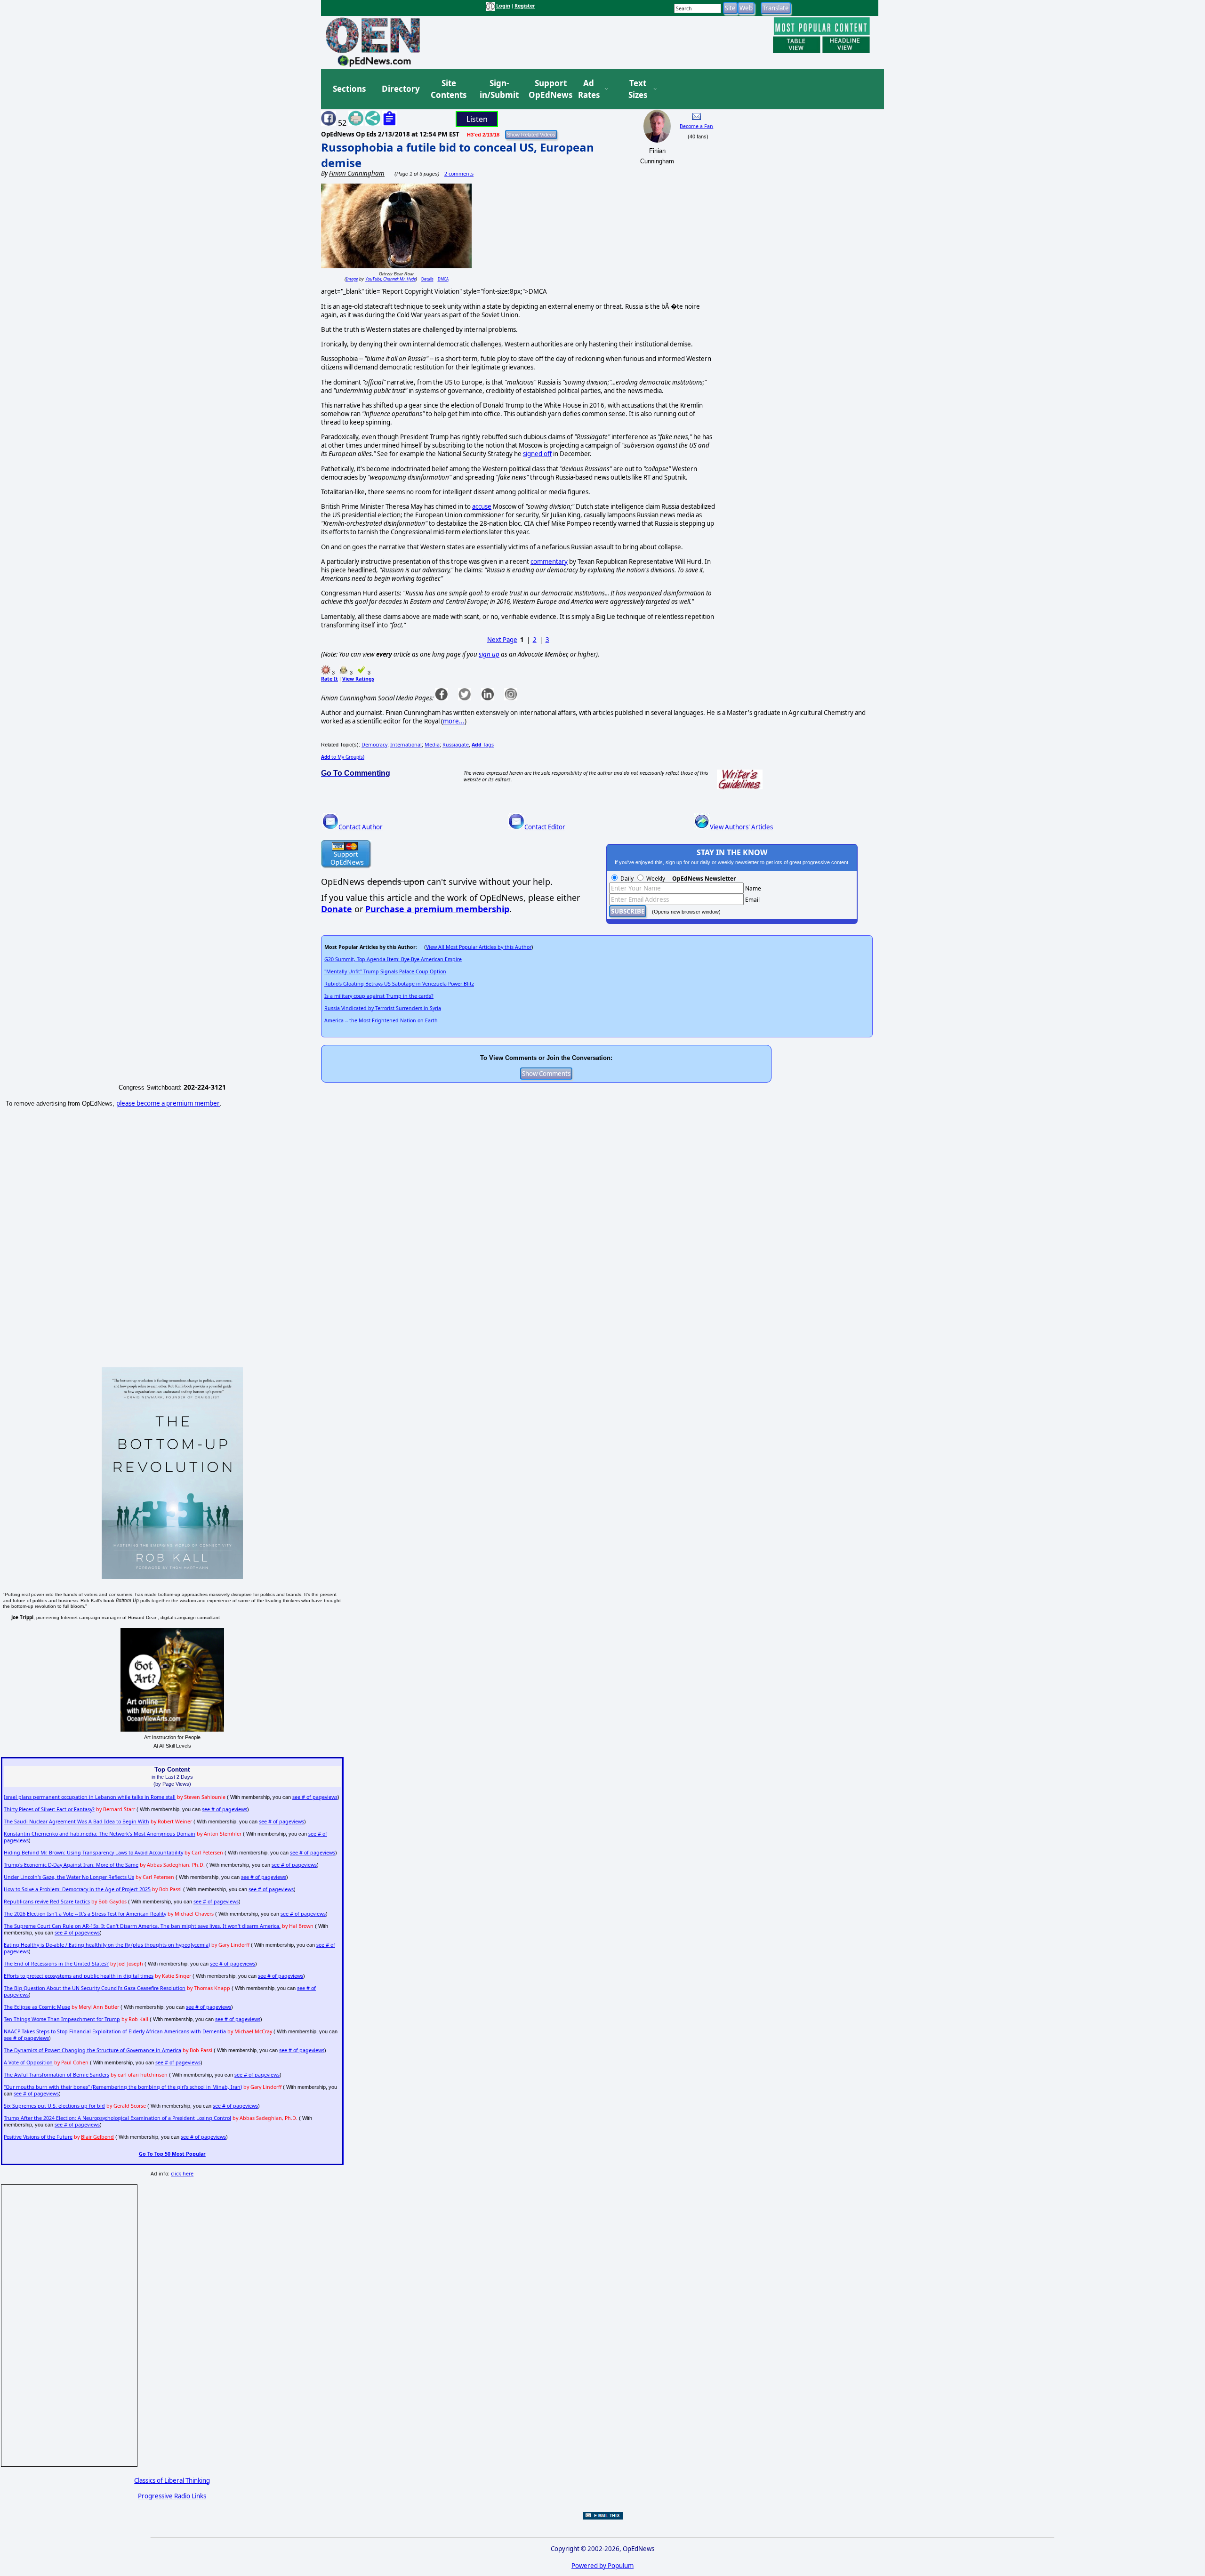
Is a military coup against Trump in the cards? (379, 996)
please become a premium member (168, 1103)
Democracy (374, 745)
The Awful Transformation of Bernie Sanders (56, 2075)
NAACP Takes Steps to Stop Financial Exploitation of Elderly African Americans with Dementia (115, 2031)
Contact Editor (545, 827)
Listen (477, 119)
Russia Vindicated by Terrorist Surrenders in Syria (383, 1008)
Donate (337, 909)
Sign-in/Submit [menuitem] (498, 89)
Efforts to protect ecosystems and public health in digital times (79, 1976)
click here (182, 2174)
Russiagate (456, 745)
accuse (482, 506)
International (406, 745)
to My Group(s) (343, 757)
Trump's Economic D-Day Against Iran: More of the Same (71, 1865)
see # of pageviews (315, 1797)
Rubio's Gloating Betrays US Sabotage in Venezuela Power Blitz (399, 984)
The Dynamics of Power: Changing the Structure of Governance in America (92, 2050)
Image (352, 279)
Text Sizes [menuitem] (638, 89)
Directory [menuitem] (400, 89)
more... (454, 721)
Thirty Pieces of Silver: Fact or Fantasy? (49, 1809)
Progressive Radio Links (172, 2496)
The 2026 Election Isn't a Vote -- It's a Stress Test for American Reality (85, 1914)
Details (427, 279)
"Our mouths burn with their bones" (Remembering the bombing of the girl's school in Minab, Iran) (123, 2087)
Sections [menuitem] (349, 89)
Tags (483, 745)
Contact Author (361, 827)
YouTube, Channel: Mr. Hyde (390, 279)
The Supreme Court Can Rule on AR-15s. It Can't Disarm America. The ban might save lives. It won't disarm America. (142, 1926)
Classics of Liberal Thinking (172, 2480)
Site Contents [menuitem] (449, 89)
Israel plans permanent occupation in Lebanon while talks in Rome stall (90, 1797)
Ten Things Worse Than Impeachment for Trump (62, 2019)
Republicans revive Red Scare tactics (47, 1902)
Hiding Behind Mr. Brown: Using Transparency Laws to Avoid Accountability (93, 1853)
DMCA (443, 279)
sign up (489, 654)
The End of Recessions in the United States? (56, 1964)
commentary (549, 562)
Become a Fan (696, 126)
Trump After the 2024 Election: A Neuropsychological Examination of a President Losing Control (117, 2118)
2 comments (459, 174)
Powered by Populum (602, 2566)
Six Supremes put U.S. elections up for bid (54, 2106)
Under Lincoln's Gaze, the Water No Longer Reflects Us (69, 1877)
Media (432, 745)
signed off (537, 454)
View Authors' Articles (741, 827)
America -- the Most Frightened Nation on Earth (381, 1020)
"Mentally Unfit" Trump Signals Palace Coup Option (385, 971)
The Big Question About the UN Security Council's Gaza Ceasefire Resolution (95, 1988)
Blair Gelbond (97, 2137)
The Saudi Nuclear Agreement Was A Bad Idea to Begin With (76, 1822)
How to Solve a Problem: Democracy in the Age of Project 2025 (77, 1889)
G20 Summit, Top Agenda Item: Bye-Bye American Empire (393, 959)
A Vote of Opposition (28, 2062)
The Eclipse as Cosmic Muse (37, 2007)
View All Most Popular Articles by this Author (479, 947)
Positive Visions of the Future (38, 2137)
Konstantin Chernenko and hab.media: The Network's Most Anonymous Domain (100, 1834)
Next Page (502, 640)
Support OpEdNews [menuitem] (547, 89)
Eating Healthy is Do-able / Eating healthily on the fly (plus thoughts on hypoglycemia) (107, 1945)
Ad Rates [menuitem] (589, 89)
